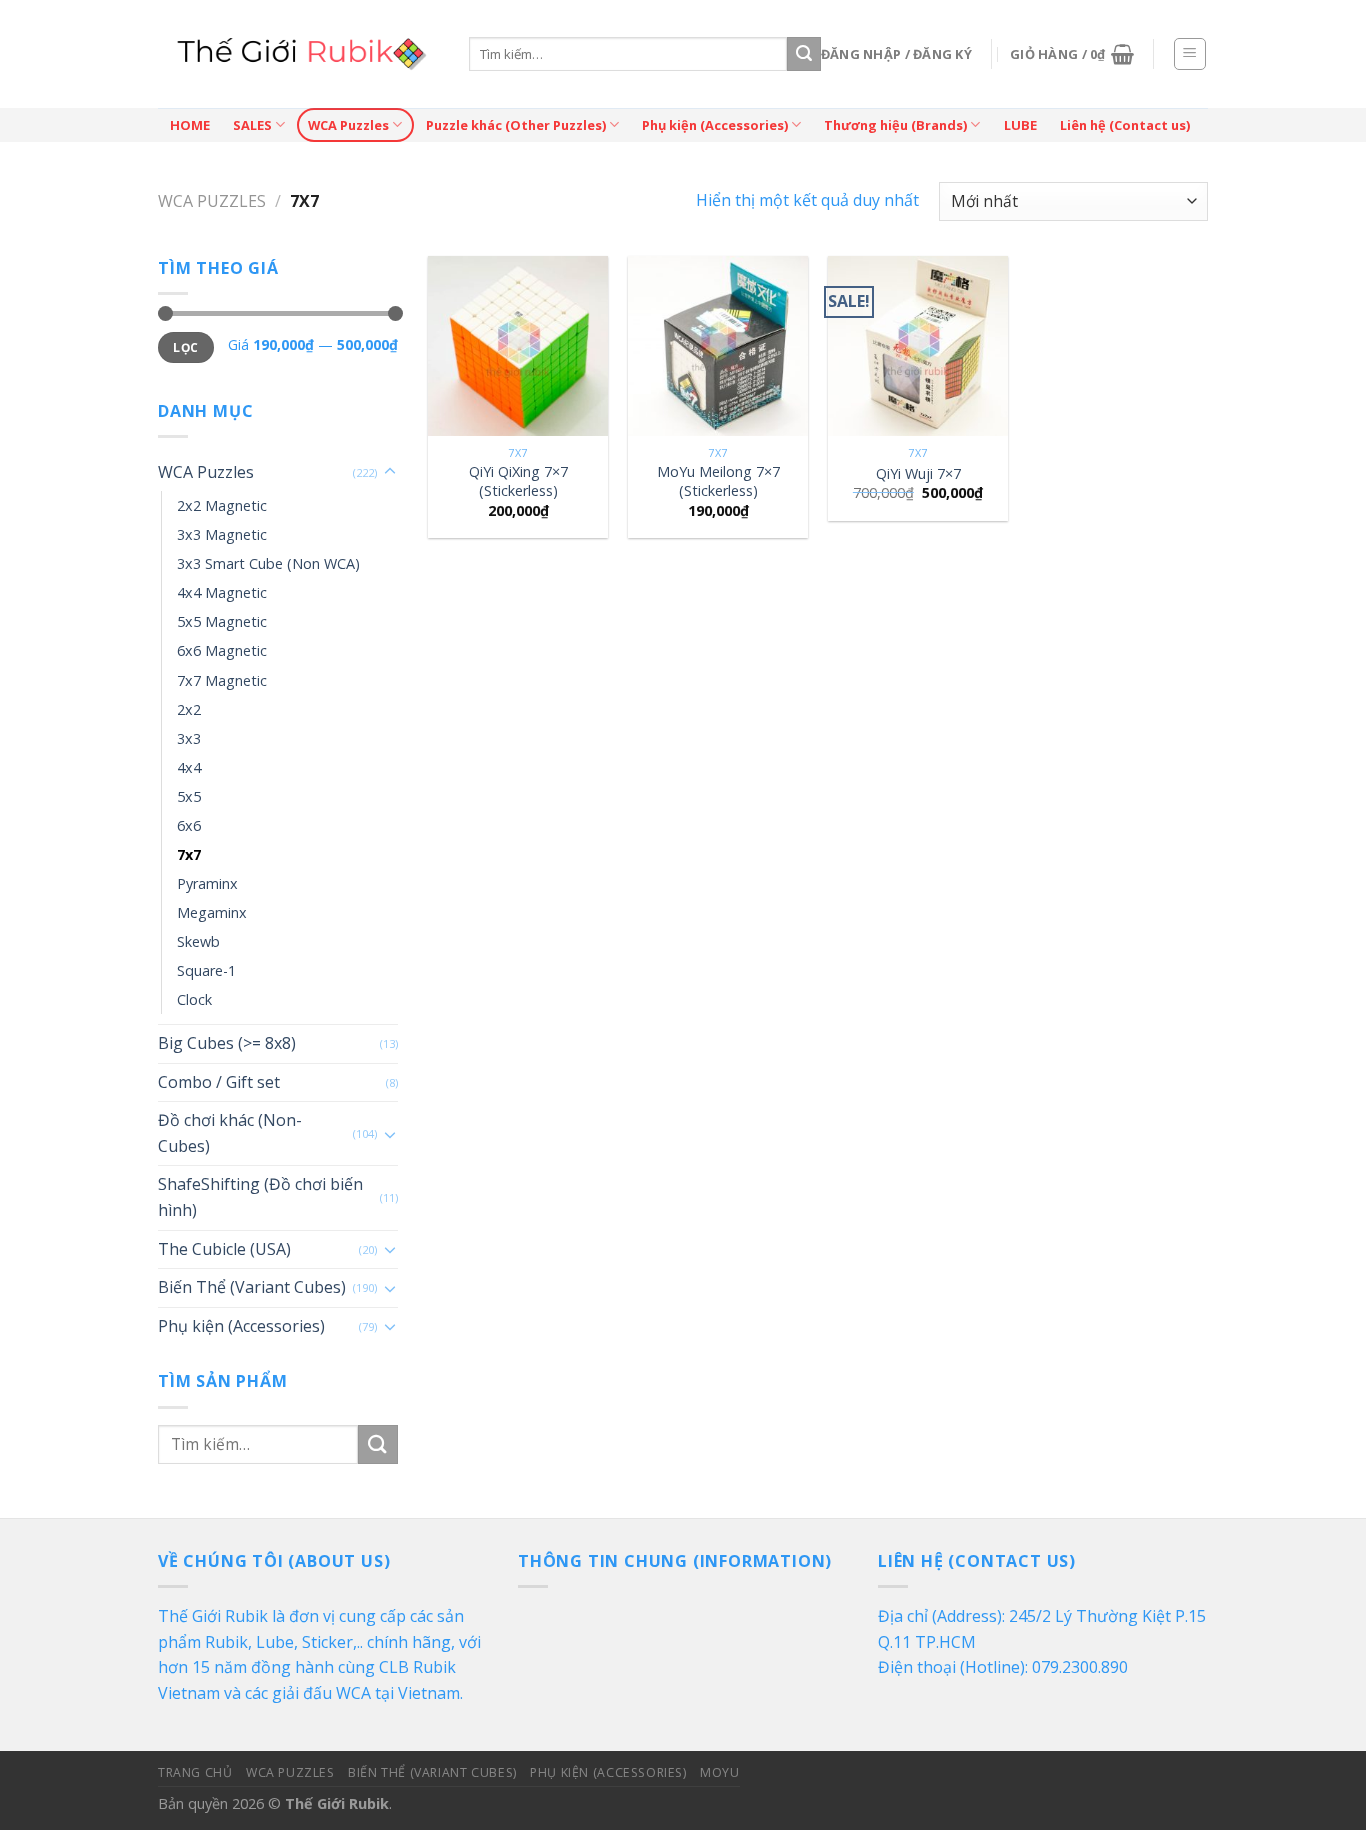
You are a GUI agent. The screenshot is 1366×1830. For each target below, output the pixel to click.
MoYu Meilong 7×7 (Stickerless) (718, 481)
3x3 (189, 738)
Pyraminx (207, 883)
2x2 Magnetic (222, 505)
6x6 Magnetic (222, 650)
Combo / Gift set (219, 1082)
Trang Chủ (195, 1772)
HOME (190, 125)
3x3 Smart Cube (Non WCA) (268, 563)
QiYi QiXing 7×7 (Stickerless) (518, 481)
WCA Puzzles (348, 125)
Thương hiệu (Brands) (895, 125)
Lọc (185, 347)
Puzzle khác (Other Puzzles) (516, 125)
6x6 (189, 825)
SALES (252, 125)
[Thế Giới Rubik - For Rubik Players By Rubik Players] (298, 54)
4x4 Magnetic (222, 592)
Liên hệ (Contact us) (1125, 125)
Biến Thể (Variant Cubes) (252, 1287)
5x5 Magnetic (222, 621)
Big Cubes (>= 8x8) (227, 1043)
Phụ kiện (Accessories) (715, 125)
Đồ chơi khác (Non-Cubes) (230, 1133)
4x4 (189, 767)
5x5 (189, 796)
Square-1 (206, 970)
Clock (194, 999)
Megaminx (212, 912)
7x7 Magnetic (222, 680)
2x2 (189, 709)
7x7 (189, 854)
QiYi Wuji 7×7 (918, 474)
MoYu (719, 1772)
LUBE (1020, 125)
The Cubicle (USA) (224, 1249)
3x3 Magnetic (222, 534)
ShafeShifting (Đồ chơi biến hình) (260, 1197)
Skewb (198, 941)
